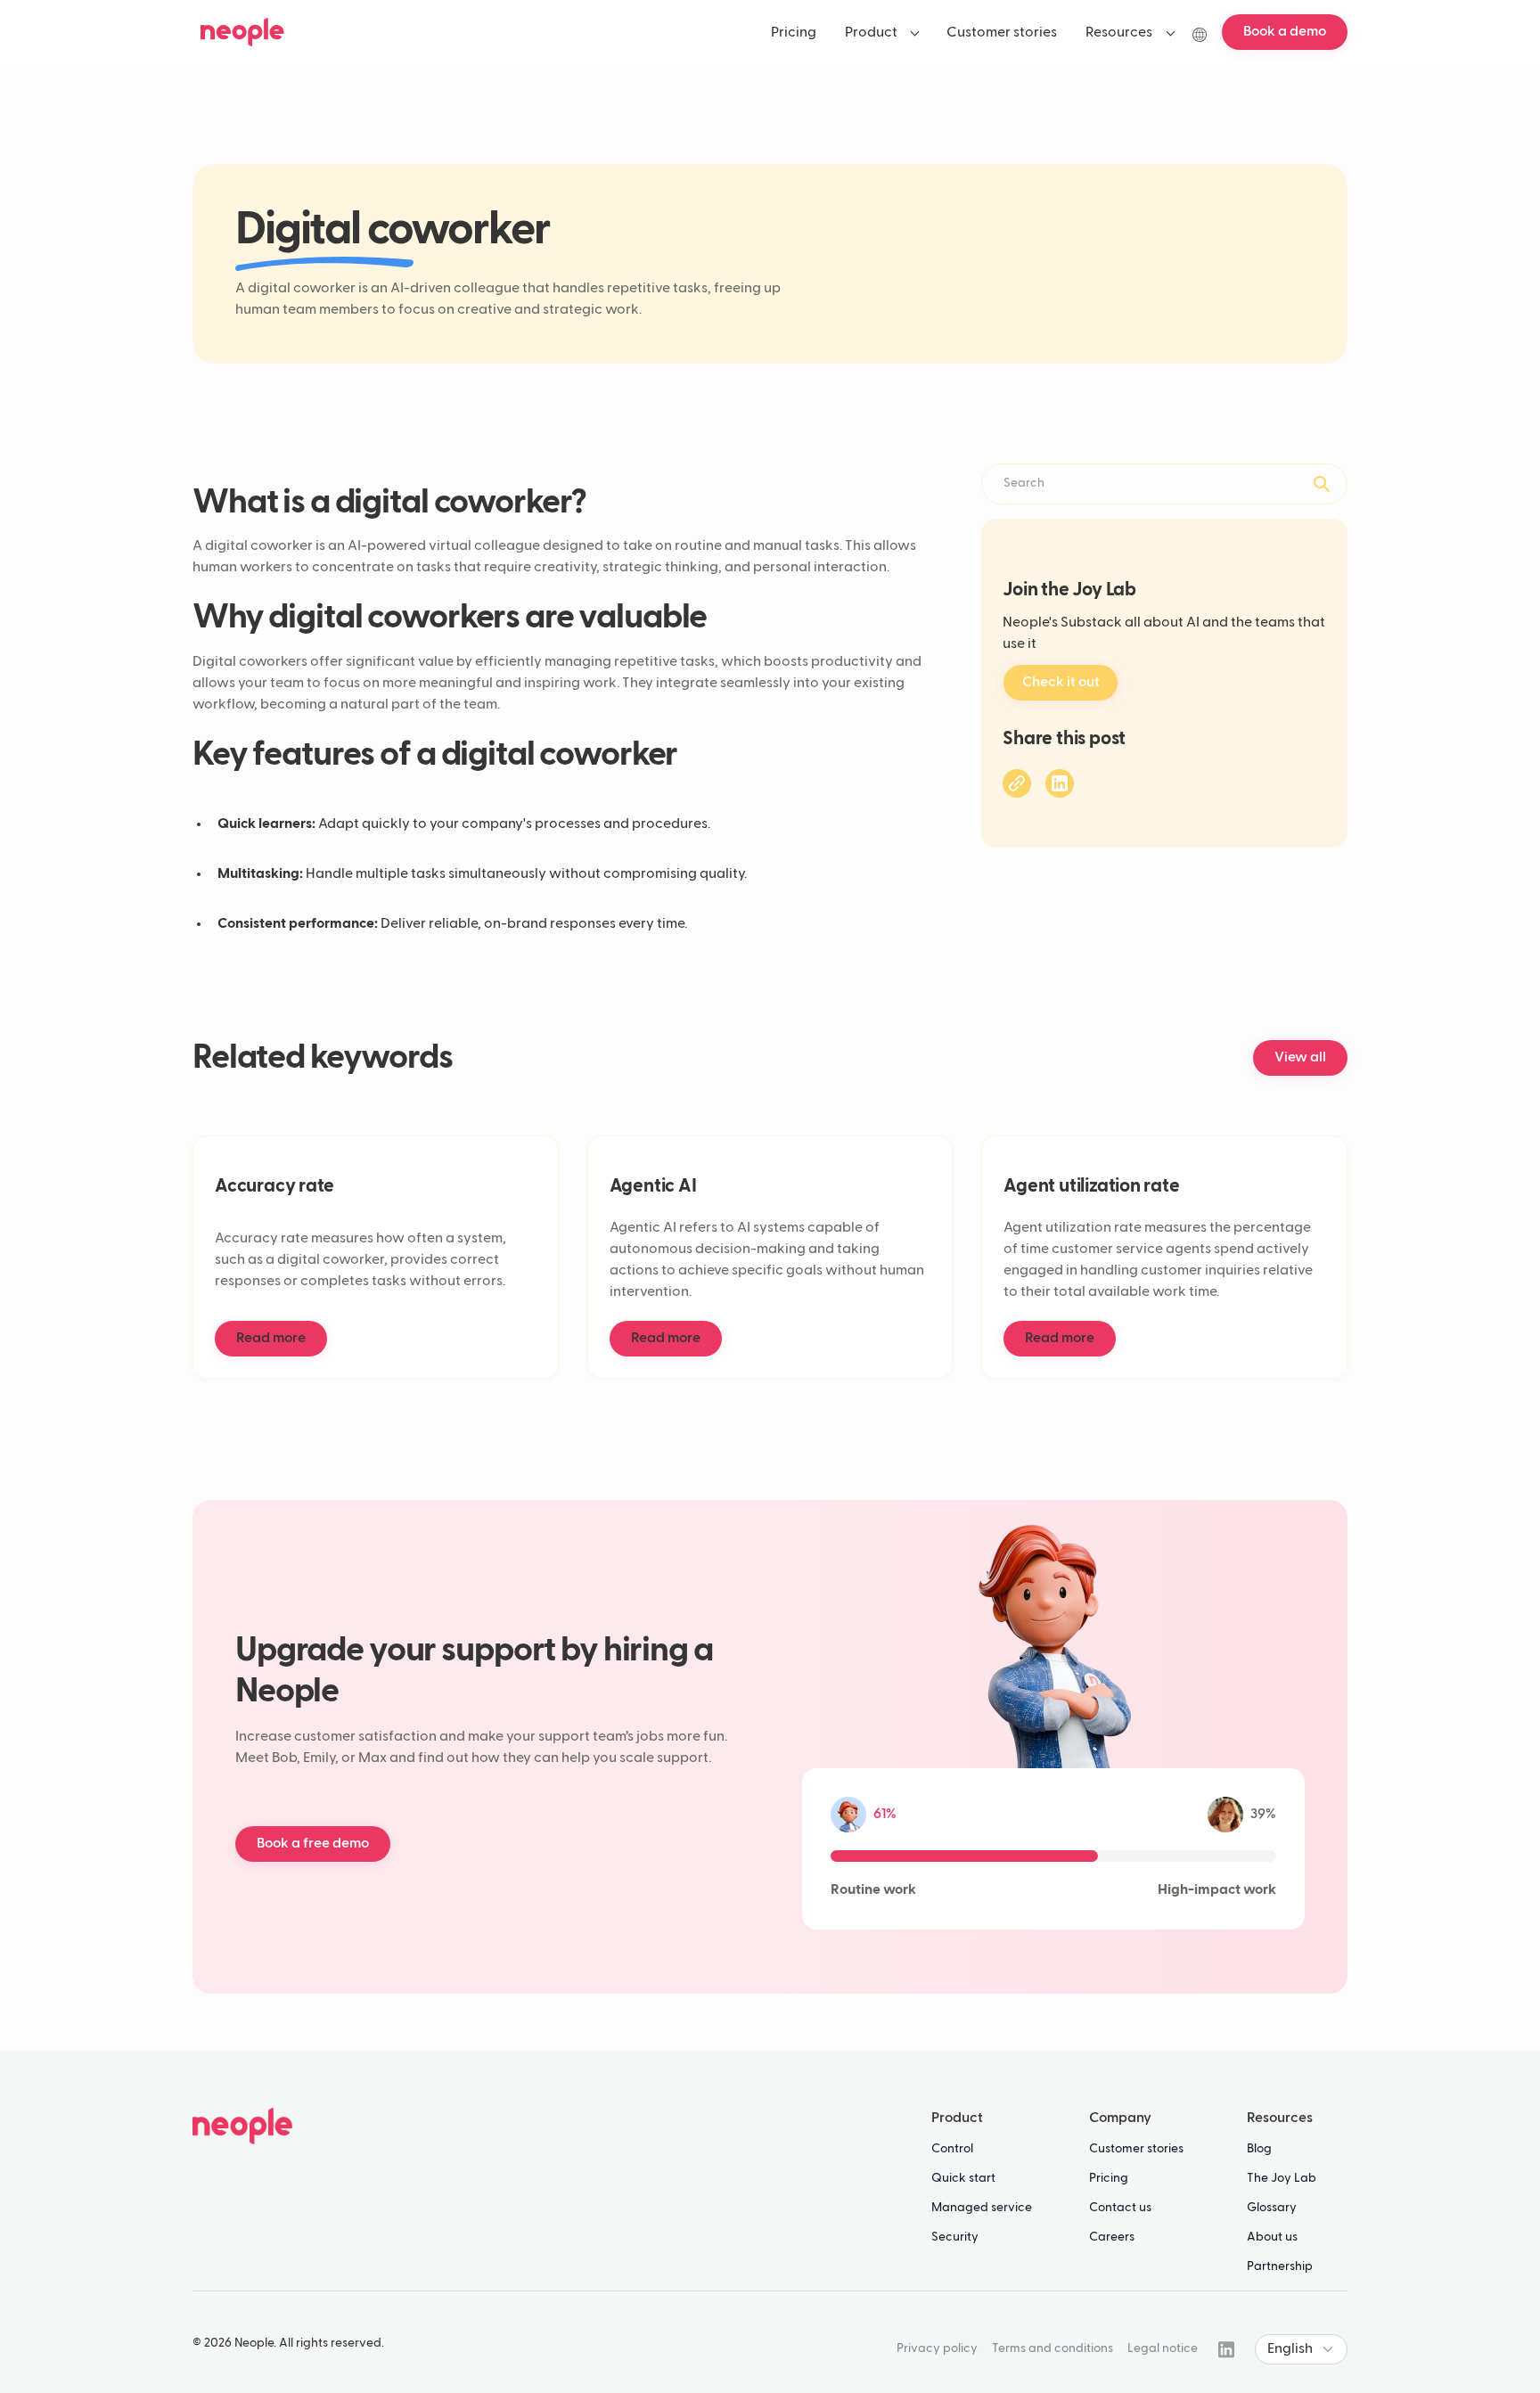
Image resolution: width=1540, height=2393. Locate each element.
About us (1272, 2237)
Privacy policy (937, 2348)
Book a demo (1285, 32)
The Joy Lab (1282, 2178)
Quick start (963, 2178)
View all (1300, 1058)
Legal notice (1163, 2348)
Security (955, 2237)
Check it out (1061, 683)
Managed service (982, 2208)
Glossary (1272, 2208)
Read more (271, 1339)
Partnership (1280, 2266)
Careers (1112, 2237)
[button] (882, 32)
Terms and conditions (1053, 2348)
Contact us (1120, 2208)
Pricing (1109, 2178)
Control (952, 2149)
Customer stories (1136, 2149)
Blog (1259, 2149)
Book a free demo (313, 1844)
